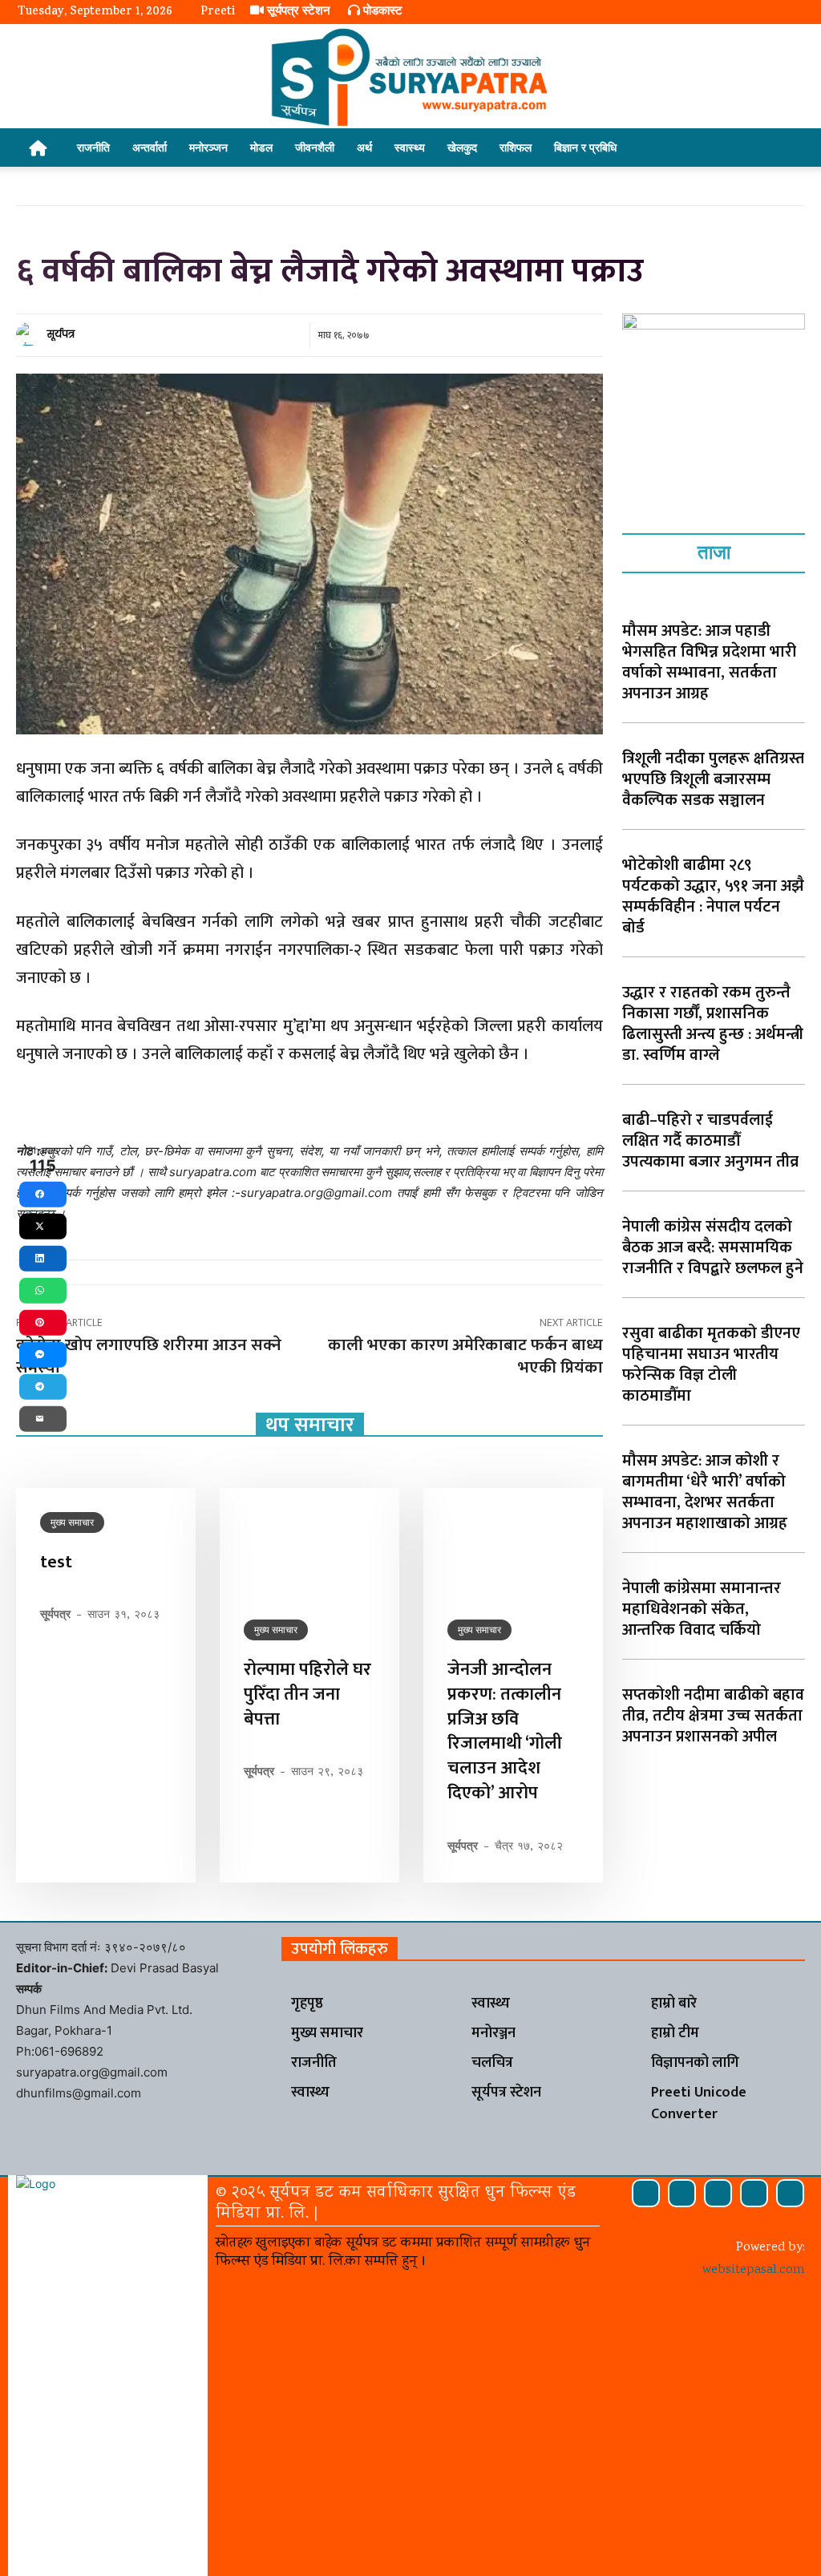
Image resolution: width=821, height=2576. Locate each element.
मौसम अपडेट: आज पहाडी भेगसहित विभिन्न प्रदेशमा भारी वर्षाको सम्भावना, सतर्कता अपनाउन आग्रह (709, 662)
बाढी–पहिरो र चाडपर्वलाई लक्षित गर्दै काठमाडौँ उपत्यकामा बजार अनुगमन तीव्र (710, 1141)
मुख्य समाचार (72, 1522)
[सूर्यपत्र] (30, 334)
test (56, 1562)
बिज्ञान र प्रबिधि (585, 147)
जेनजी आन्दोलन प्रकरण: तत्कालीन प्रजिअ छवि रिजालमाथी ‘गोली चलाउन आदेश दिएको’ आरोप (505, 1731)
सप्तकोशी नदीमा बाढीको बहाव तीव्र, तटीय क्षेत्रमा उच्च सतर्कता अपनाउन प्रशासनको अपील (713, 1716)
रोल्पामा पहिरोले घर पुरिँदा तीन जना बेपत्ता (307, 1694)
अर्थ (364, 147)
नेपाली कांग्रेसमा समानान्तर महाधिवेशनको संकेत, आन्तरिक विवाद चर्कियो (702, 1609)
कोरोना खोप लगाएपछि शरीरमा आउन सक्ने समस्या (149, 1356)
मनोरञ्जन (208, 147)
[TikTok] (718, 2193)
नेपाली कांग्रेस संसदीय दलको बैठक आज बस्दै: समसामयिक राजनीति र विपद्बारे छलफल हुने (713, 1248)
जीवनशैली (315, 147)
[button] (784, 149)
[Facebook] (646, 2193)
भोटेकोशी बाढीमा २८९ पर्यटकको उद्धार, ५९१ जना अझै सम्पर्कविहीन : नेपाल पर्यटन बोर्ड (713, 896)
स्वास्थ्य (410, 147)
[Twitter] (754, 2193)
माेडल (261, 147)
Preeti (218, 12)
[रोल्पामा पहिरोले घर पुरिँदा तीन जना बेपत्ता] (309, 1542)
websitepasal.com (754, 2270)
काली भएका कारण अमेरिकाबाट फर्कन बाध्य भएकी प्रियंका (465, 1356)
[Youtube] (790, 2193)
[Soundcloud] (682, 2193)
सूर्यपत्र (61, 334)
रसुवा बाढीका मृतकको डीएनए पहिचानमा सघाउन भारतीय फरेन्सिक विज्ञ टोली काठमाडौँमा (711, 1365)
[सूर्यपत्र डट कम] (410, 77)
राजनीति (93, 147)
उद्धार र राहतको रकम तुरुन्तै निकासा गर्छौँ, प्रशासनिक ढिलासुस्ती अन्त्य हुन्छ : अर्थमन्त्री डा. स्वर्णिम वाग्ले (713, 1024)
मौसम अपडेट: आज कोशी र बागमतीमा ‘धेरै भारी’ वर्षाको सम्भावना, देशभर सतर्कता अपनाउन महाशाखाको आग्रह (705, 1492)
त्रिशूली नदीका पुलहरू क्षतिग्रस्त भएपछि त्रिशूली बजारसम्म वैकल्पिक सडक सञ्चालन (713, 779)
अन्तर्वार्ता (150, 147)
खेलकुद (462, 147)
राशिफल (516, 147)
